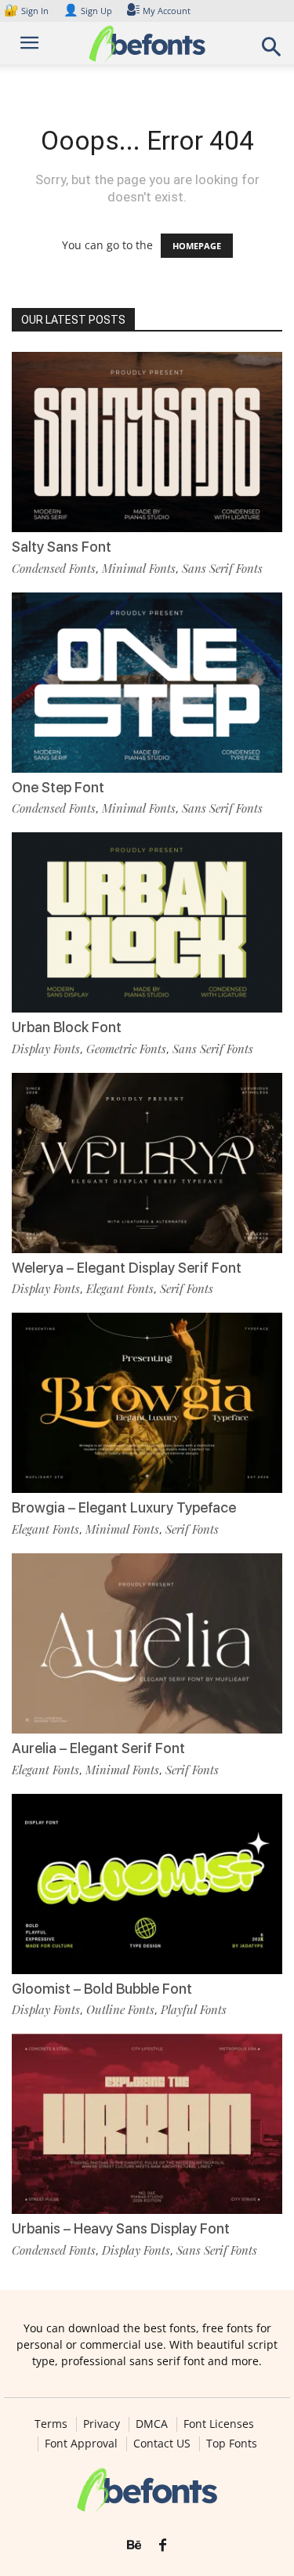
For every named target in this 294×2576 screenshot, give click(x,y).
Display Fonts (46, 1049)
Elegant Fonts (120, 1288)
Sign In (27, 11)
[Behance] (134, 2545)
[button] (272, 51)
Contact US (162, 2444)
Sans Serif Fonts (222, 568)
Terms (51, 2424)
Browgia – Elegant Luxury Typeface (124, 1507)
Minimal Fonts (139, 568)
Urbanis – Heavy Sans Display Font (121, 2228)
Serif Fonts (187, 1288)
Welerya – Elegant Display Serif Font (127, 1268)
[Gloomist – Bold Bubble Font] (147, 1884)
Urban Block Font (67, 1027)
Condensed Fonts (54, 568)
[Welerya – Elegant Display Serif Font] (147, 1163)
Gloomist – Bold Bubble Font (102, 1989)
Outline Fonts (120, 2009)
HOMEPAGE (197, 246)
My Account (167, 11)
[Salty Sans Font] (147, 442)
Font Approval (81, 2444)
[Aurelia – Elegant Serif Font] (147, 1643)
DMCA (152, 2424)
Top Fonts (232, 2444)
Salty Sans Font (62, 547)
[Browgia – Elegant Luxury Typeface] (147, 1403)
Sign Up (88, 11)
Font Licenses (219, 2424)
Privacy (102, 2424)
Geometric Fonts (126, 1049)
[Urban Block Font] (147, 922)
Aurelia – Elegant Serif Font (98, 1748)
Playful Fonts (194, 2009)
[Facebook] (163, 2545)
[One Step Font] (147, 683)
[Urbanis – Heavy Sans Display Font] (147, 2124)
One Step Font (58, 787)
